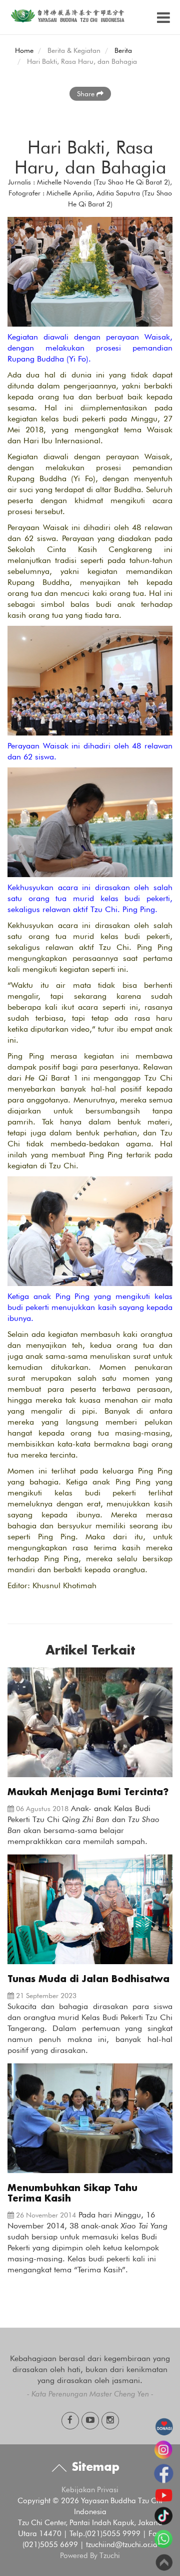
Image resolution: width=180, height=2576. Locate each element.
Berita (123, 50)
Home (24, 50)
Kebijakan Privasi (90, 2490)
